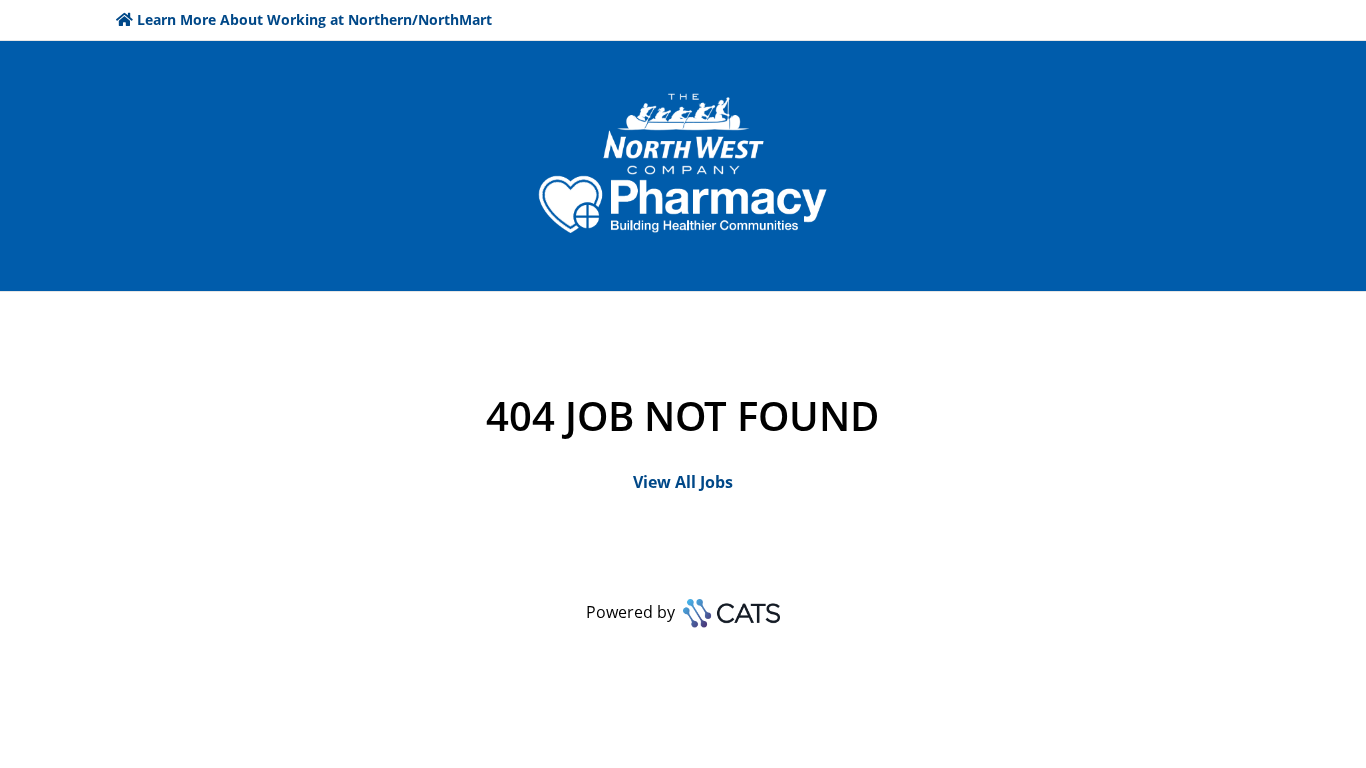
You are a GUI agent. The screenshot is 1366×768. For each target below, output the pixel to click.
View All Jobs (683, 482)
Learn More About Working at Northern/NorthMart (314, 19)
